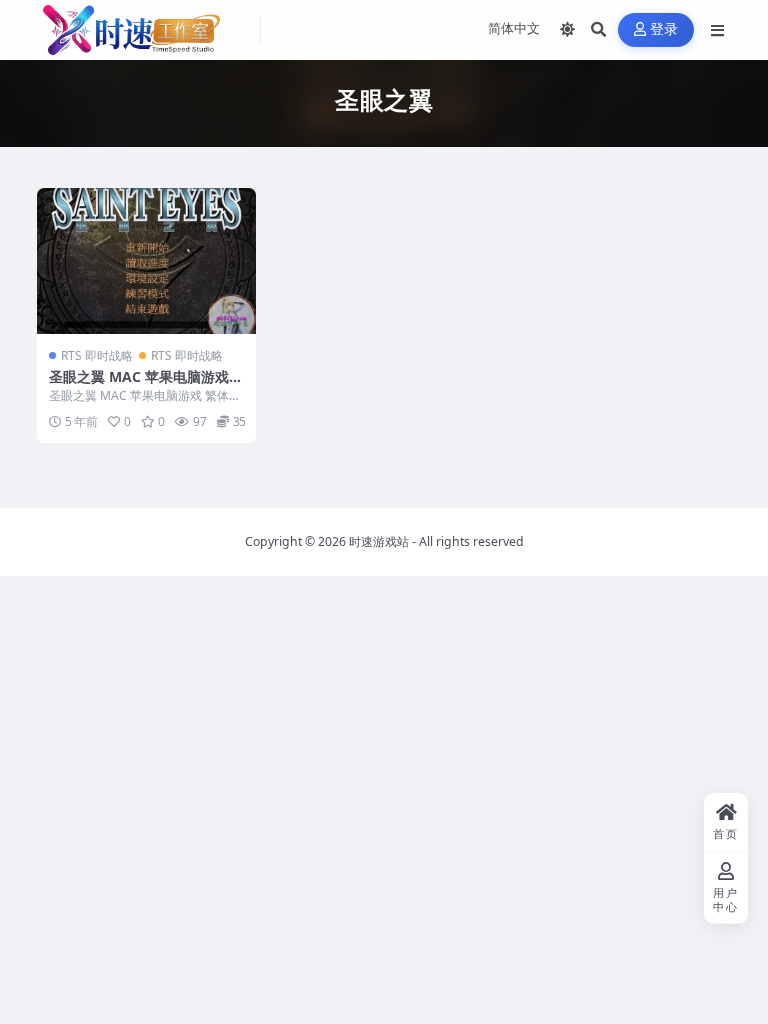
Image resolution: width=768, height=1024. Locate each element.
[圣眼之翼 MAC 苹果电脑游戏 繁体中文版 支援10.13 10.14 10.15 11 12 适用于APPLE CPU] (146, 261)
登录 (664, 29)
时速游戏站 (379, 541)
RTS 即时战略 (97, 355)
